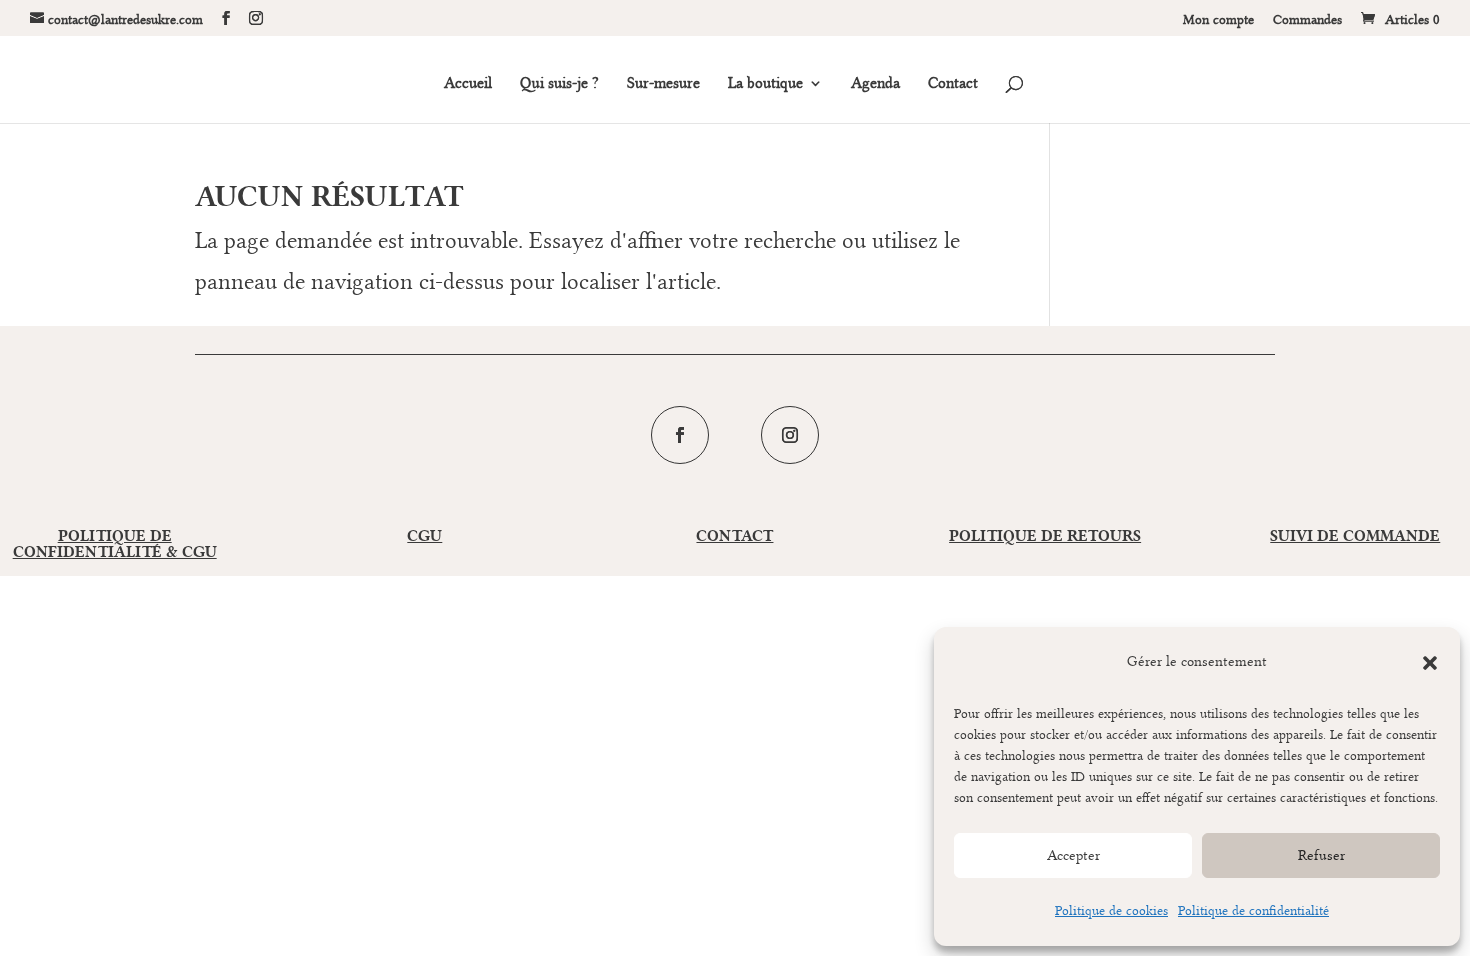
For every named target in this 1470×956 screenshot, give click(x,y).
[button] (1430, 663)
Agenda (875, 84)
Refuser (1321, 855)
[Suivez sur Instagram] (790, 435)
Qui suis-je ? (559, 84)
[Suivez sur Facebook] (680, 435)
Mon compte (1218, 19)
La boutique (765, 84)
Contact (953, 84)
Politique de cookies (1111, 910)
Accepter (1073, 855)
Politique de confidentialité (1253, 910)
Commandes (1307, 19)
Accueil (468, 84)
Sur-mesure (663, 84)
